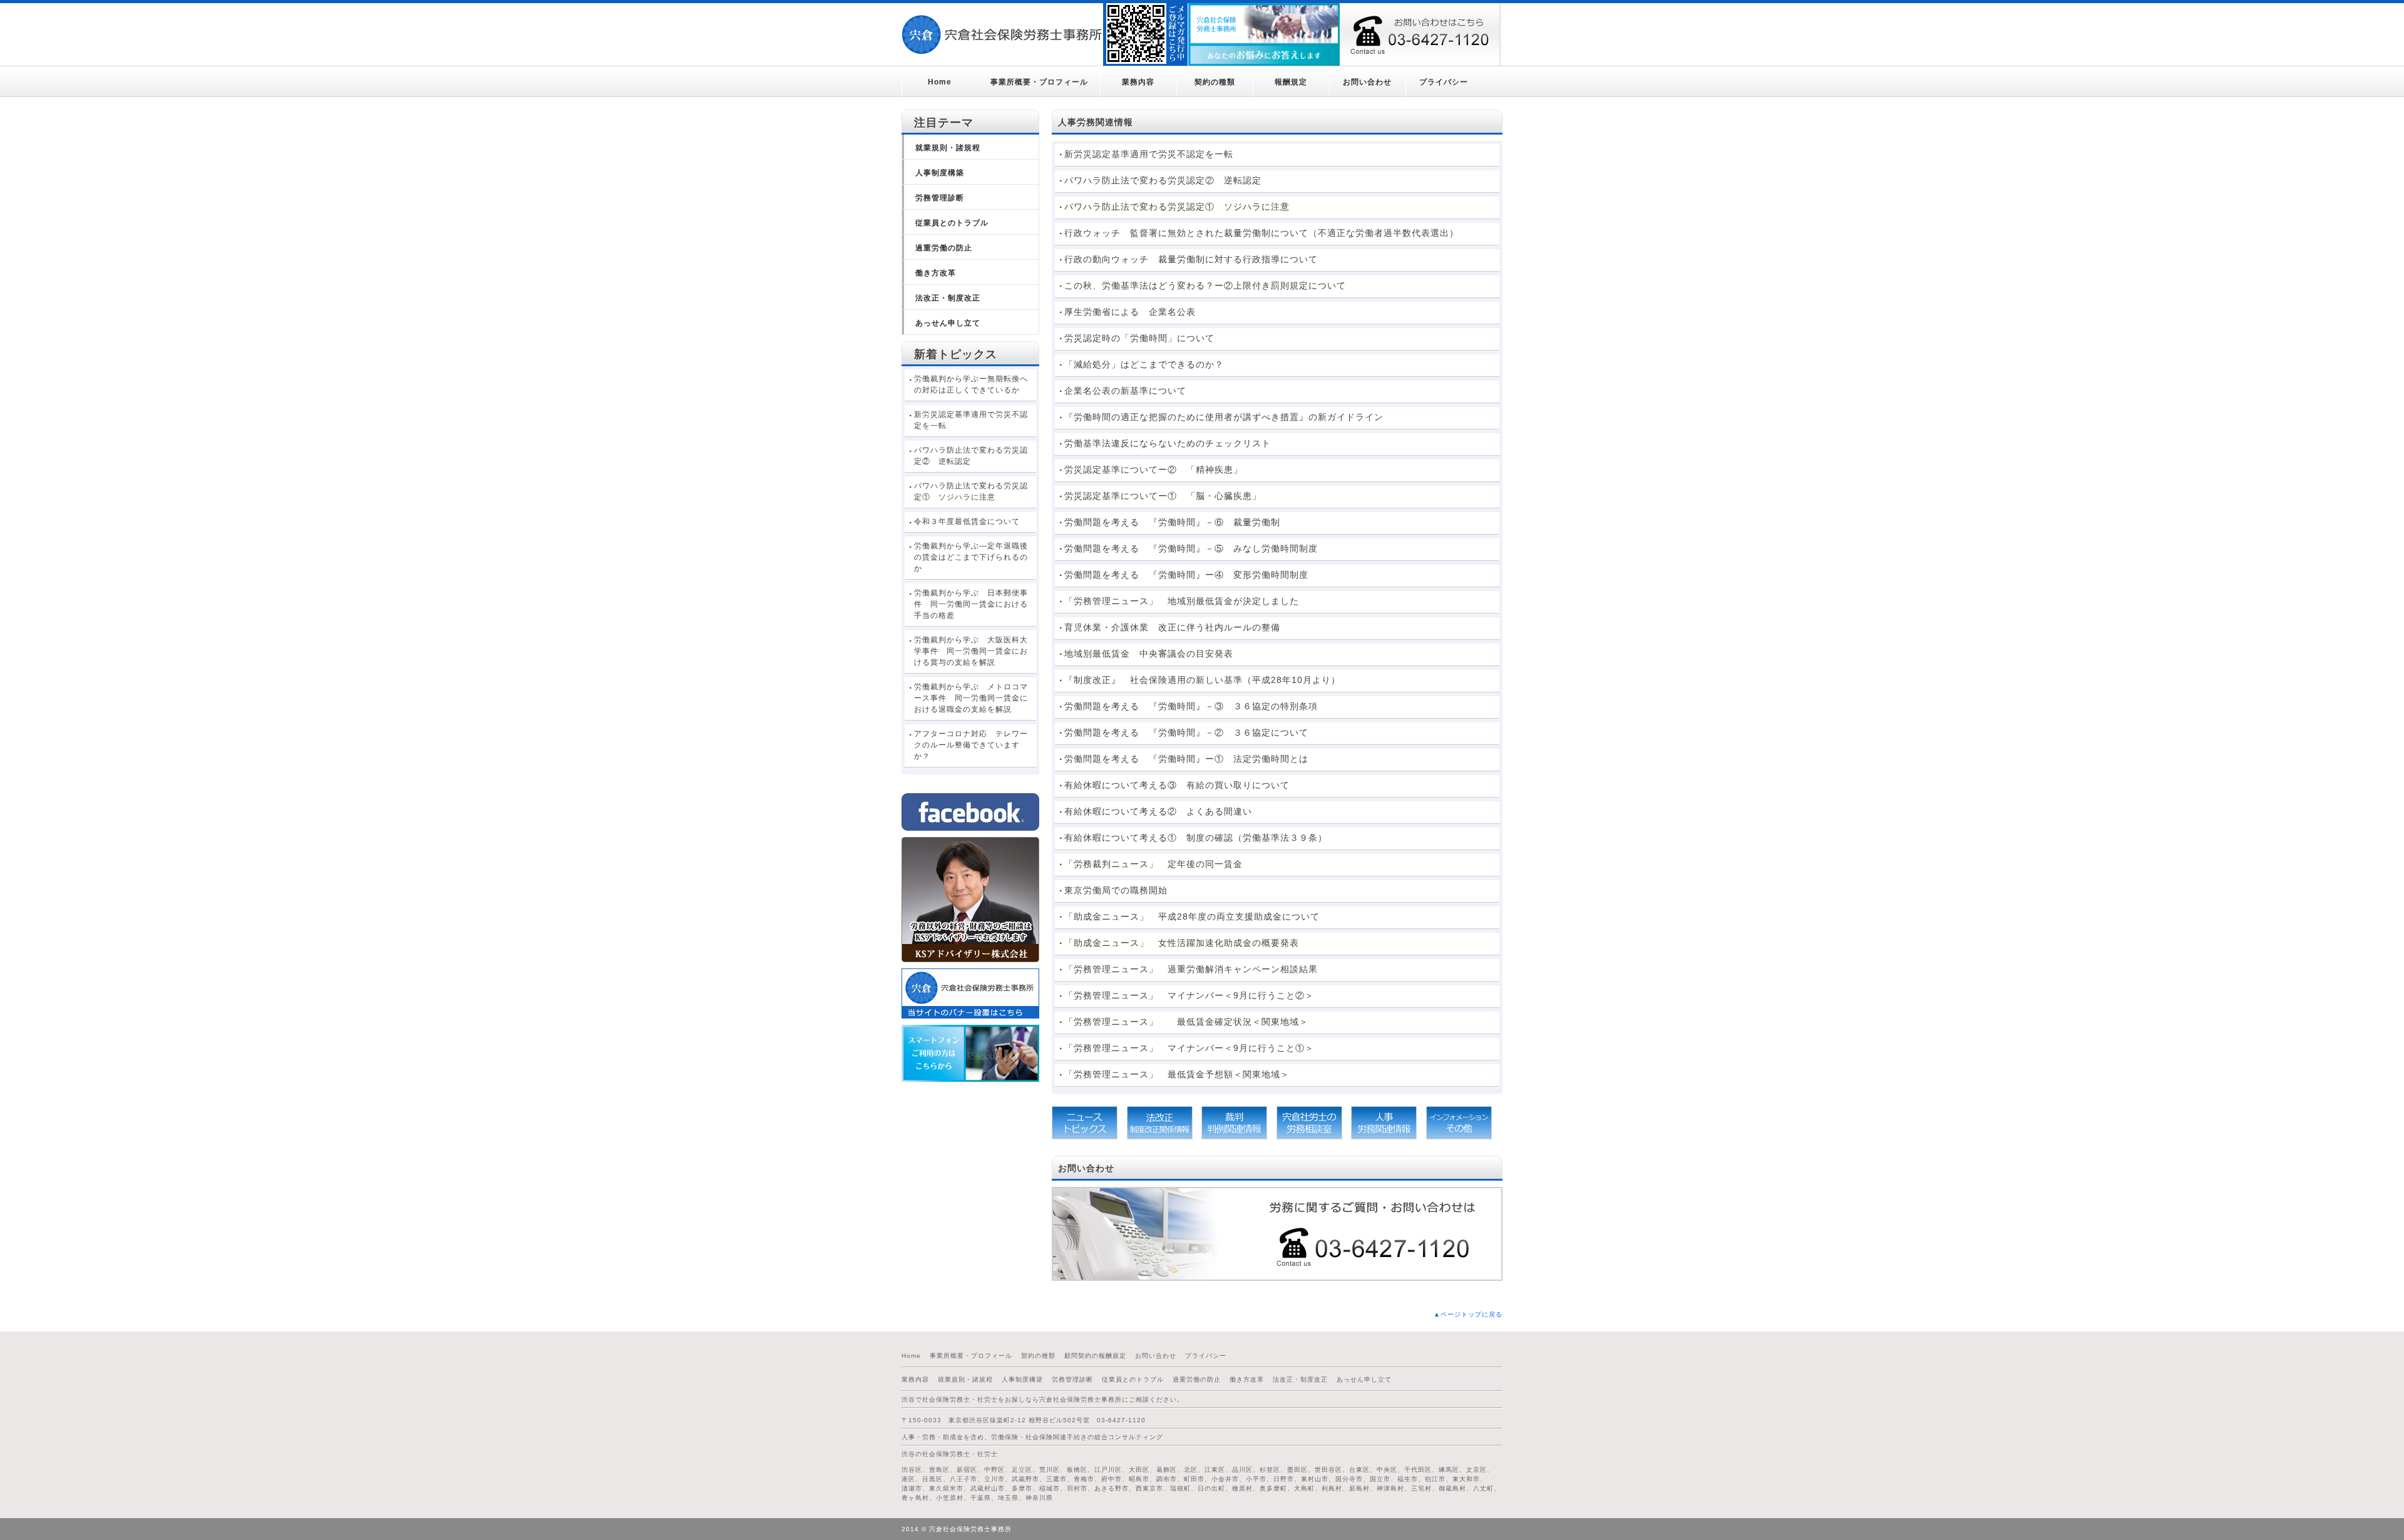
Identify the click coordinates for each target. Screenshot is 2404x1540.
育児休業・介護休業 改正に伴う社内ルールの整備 (1172, 627)
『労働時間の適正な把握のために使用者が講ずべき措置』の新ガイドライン (1224, 417)
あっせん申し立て (948, 323)
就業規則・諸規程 (948, 148)
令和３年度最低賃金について (967, 521)
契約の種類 (1215, 82)
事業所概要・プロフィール (1039, 82)
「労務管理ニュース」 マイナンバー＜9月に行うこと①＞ (1194, 1048)
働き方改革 (936, 273)
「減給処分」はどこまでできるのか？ (1144, 364)
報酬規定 (1291, 82)
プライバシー (1444, 82)
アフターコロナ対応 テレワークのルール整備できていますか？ (971, 745)
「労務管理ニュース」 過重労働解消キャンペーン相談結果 (1191, 969)
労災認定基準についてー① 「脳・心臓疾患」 (1163, 496)
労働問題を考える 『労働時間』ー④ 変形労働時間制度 (1186, 575)
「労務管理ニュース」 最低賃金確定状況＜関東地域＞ (1186, 1022)
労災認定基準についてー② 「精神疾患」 (1153, 470)
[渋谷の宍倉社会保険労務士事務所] (1002, 34)
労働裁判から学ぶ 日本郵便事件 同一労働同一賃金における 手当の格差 (975, 604)
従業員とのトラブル (952, 223)
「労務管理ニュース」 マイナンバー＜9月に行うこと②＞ (1189, 995)
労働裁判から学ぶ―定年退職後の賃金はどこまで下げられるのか (971, 557)
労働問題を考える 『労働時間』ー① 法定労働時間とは (1186, 759)
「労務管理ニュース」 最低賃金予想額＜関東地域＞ (1177, 1074)
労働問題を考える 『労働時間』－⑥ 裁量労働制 (1172, 522)
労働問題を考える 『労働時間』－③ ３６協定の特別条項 (1191, 706)
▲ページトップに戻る (1468, 1314)
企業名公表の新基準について (1125, 391)
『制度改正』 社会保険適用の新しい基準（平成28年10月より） (1207, 680)
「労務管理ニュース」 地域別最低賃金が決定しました (1182, 601)
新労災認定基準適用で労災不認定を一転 (1149, 154)
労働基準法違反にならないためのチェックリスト (1168, 443)
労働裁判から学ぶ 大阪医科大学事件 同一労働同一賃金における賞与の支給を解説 (971, 651)
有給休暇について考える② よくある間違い (1158, 811)
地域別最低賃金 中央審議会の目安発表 (1149, 654)
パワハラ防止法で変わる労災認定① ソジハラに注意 (1177, 207)
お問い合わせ (1367, 82)
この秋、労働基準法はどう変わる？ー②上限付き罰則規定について (1205, 285)
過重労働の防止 (944, 248)
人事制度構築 (940, 173)
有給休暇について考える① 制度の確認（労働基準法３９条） (1196, 838)
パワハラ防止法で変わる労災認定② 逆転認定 (1163, 180)
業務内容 (1138, 82)
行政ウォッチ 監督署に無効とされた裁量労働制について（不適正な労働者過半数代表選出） (1261, 233)
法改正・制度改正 (948, 298)
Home (940, 82)
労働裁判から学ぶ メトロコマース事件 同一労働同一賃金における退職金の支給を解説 (971, 698)
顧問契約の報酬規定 (1095, 1356)
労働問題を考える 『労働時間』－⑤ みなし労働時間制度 (1191, 548)
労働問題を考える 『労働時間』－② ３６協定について (1186, 732)
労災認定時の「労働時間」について (1139, 338)
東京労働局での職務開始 (1116, 890)
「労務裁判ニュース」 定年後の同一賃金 (1153, 864)
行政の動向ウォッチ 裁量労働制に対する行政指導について (1191, 259)
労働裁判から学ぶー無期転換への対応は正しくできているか (971, 384)
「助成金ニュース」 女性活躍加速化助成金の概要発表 (1182, 943)
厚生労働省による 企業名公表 (1130, 312)
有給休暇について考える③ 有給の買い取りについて (1177, 785)
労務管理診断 (940, 198)
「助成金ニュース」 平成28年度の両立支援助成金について (1192, 916)
